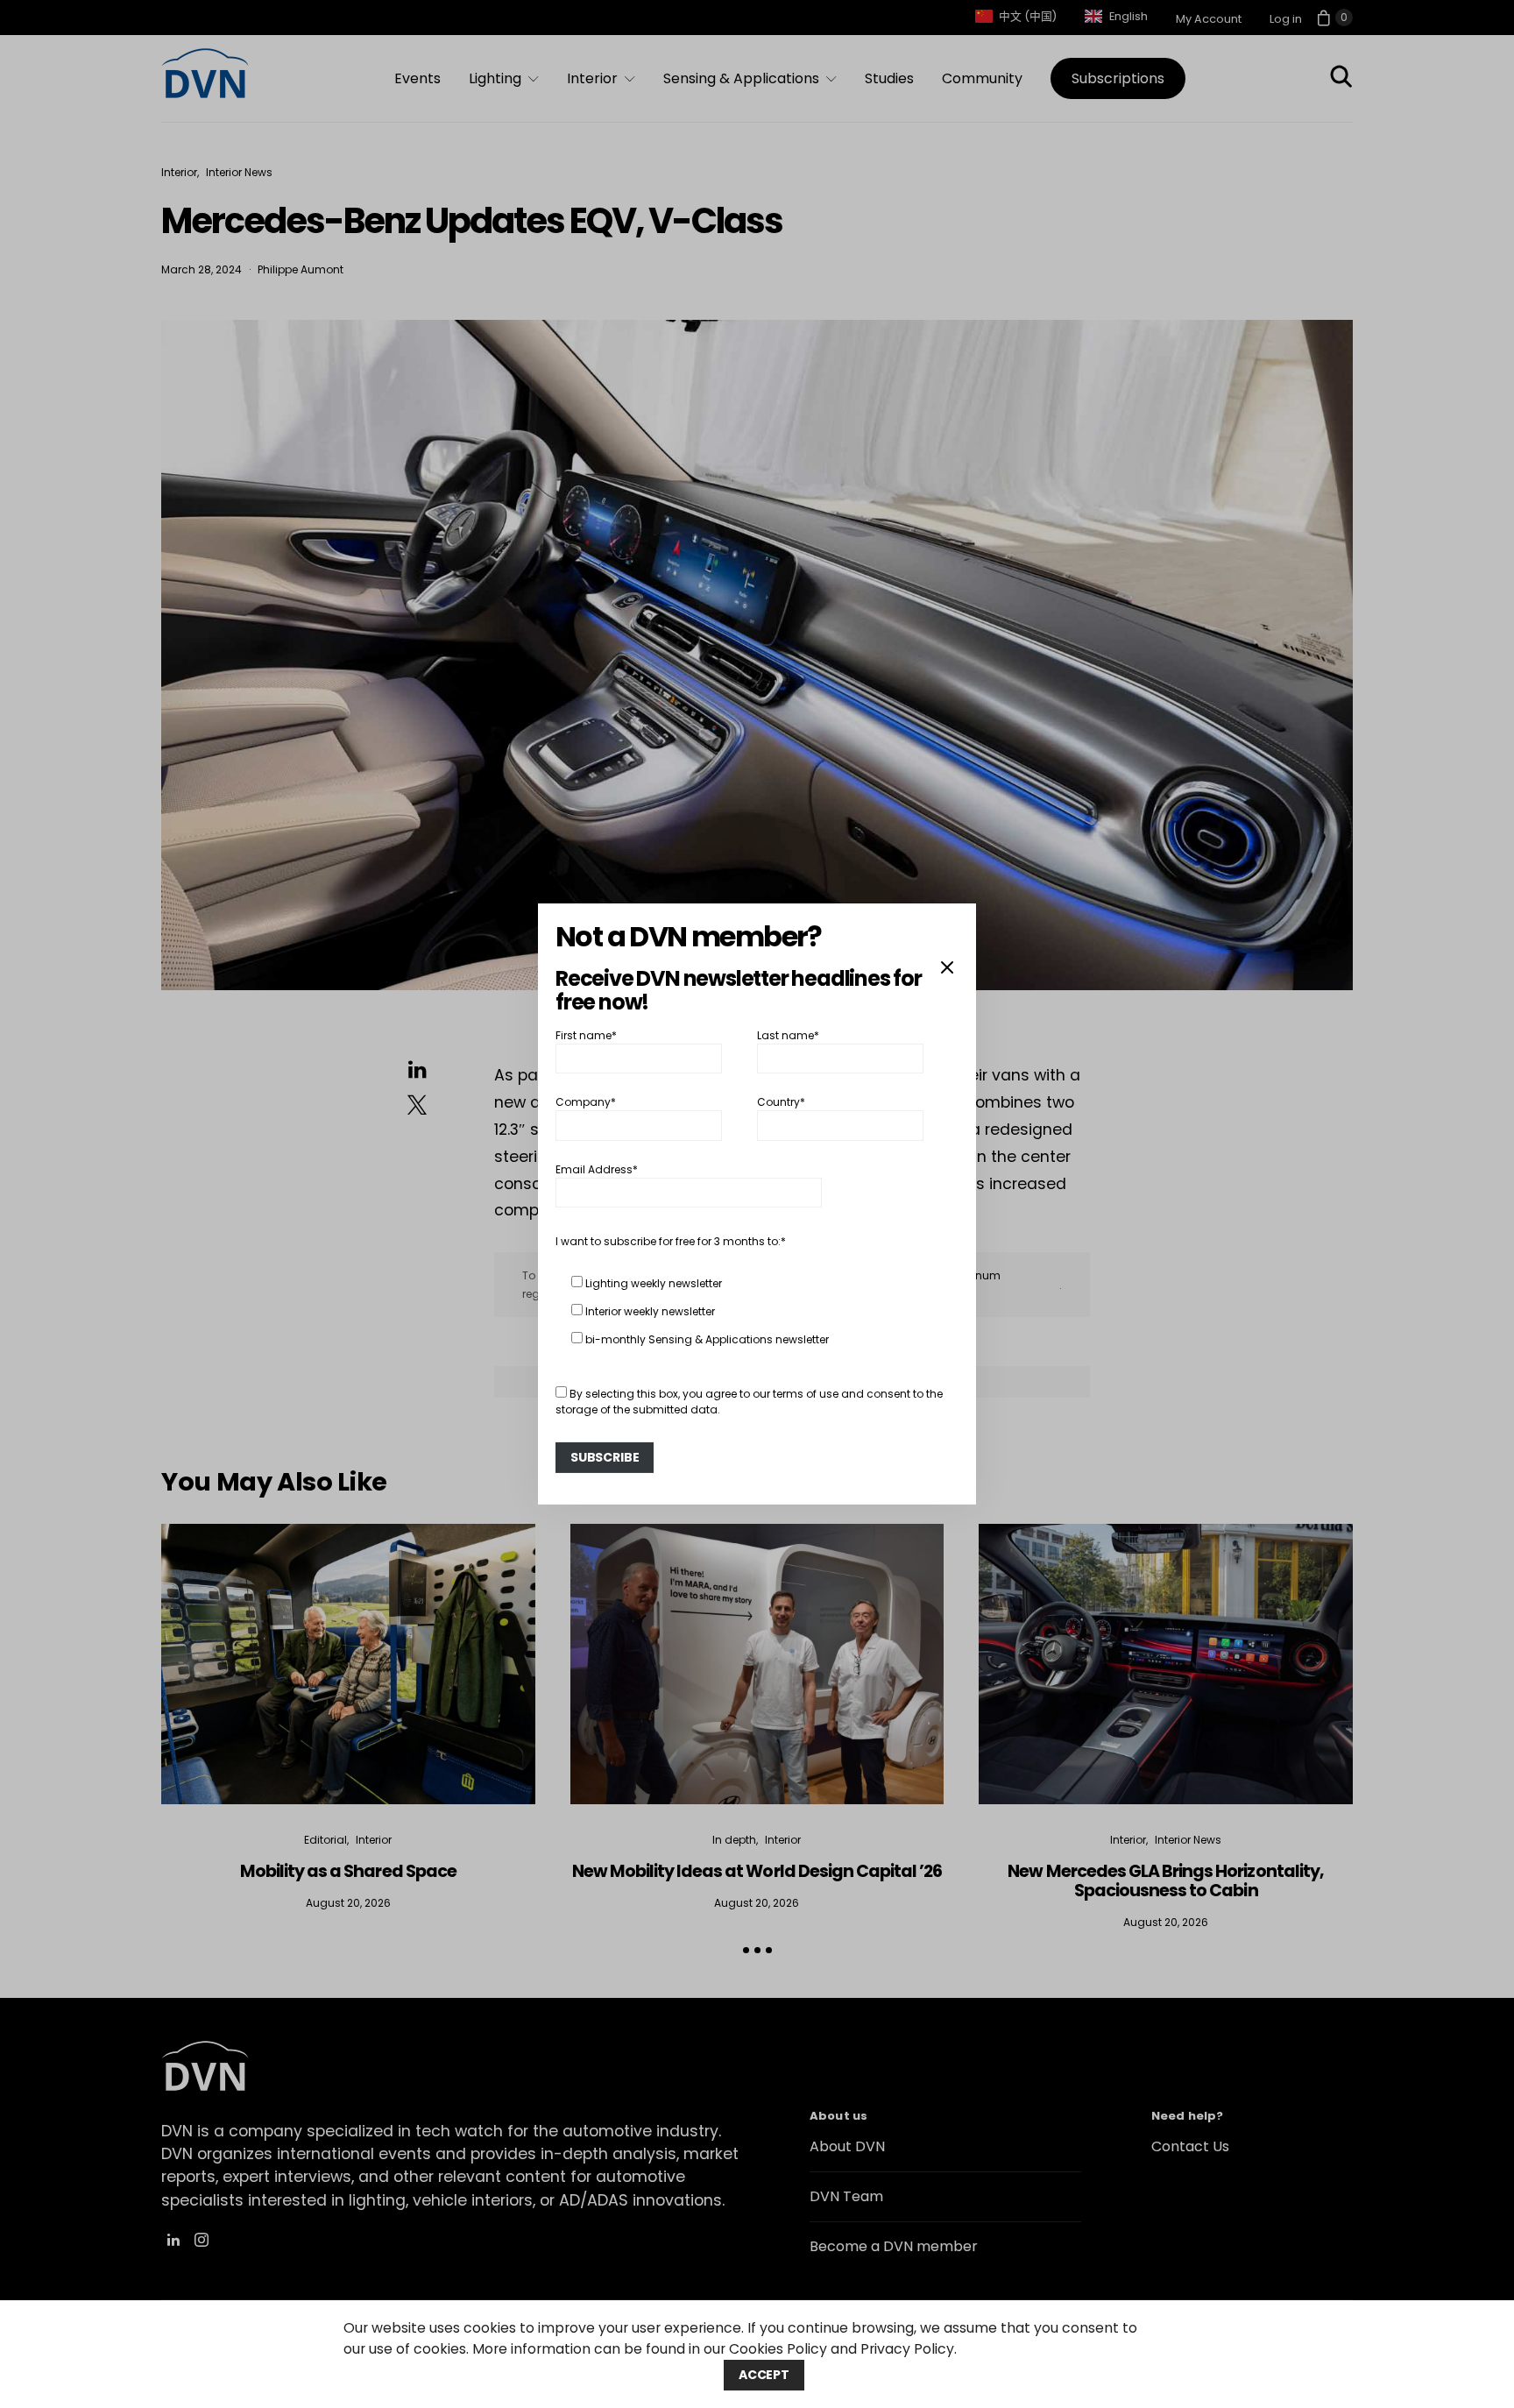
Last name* (788, 1035)
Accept (764, 2375)
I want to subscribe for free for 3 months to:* (671, 1241)
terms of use (806, 1394)
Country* (781, 1102)
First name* (586, 1035)
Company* (586, 1102)
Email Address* (597, 1169)
